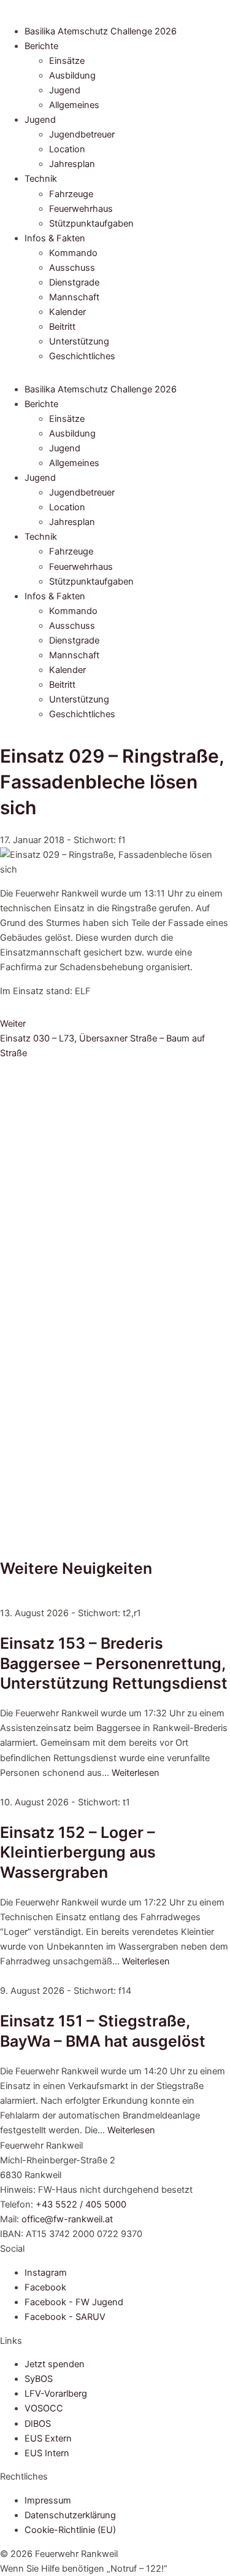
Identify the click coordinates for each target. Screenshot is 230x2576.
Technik (41, 179)
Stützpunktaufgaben (91, 224)
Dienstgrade (74, 282)
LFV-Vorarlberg (56, 2394)
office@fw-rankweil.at (67, 2219)
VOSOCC (44, 2408)
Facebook (45, 2287)
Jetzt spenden (55, 2364)
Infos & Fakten (55, 238)
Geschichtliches (82, 356)
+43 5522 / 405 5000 (81, 2204)
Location (67, 149)
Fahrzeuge (71, 194)
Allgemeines (74, 105)
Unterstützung (79, 341)
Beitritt (62, 327)
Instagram (46, 2273)
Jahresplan (72, 164)
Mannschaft (74, 297)
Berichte (41, 46)
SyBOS (39, 2379)
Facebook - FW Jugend (74, 2302)
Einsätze (67, 61)
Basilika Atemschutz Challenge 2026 (101, 31)
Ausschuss (72, 268)
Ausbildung (72, 76)
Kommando (73, 253)
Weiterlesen (136, 1773)
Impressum (48, 2500)
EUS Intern (47, 2453)
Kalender (67, 312)
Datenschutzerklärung (70, 2515)
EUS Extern (48, 2438)
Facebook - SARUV (65, 2317)
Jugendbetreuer (82, 134)
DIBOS (38, 2424)
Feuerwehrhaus (81, 209)
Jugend (65, 90)
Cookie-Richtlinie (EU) (70, 2530)
